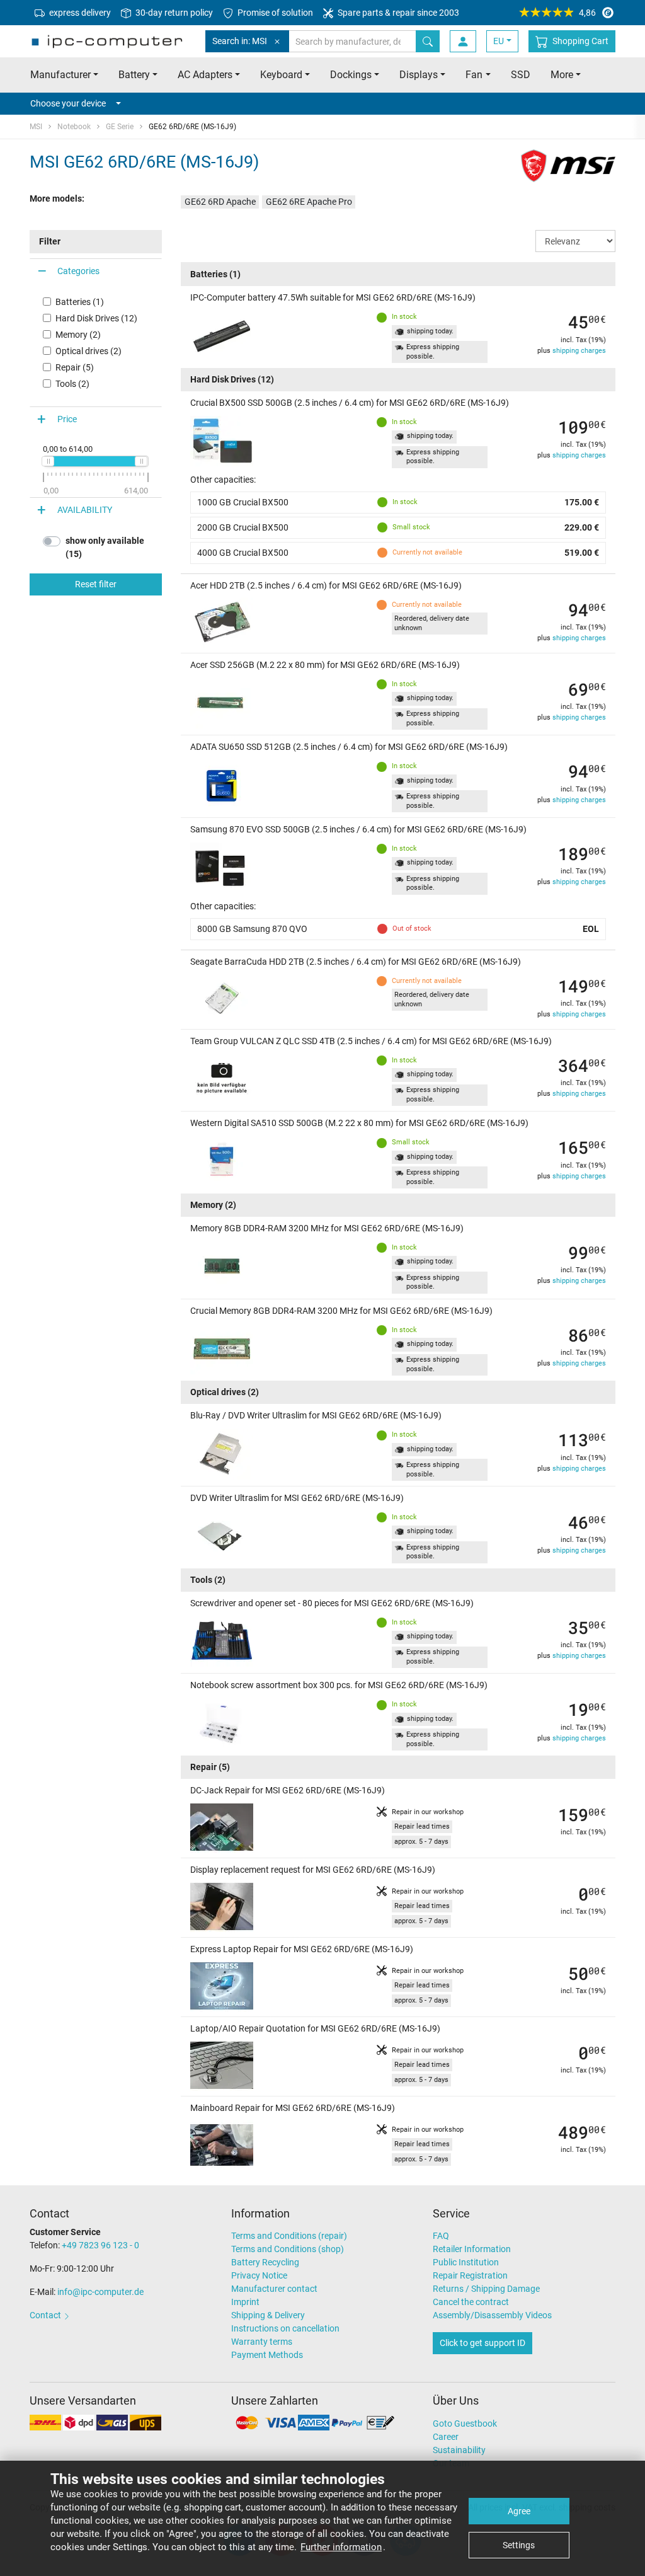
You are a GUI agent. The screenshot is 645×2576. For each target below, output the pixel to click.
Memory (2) (78, 335)
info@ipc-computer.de (100, 2292)
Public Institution (466, 2262)
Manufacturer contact (274, 2289)
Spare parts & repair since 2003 (397, 13)
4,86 (587, 13)
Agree (519, 2511)
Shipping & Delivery (268, 2315)
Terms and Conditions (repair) (289, 2236)
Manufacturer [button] (60, 75)
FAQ (441, 2236)
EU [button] (499, 41)
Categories (78, 271)
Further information (341, 2547)
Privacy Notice (259, 2275)
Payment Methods (267, 2355)
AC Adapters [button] (205, 75)
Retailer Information (472, 2249)
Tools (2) (72, 384)
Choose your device (68, 103)
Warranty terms (262, 2342)
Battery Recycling (265, 2262)
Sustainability (459, 2450)
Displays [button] (419, 75)
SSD (521, 75)
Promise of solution (274, 13)
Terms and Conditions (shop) (288, 2249)
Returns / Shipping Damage (486, 2289)
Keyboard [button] (281, 75)
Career (446, 2437)
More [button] (562, 75)
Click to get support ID (482, 2343)
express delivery (79, 13)
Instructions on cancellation (285, 2328)
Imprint (245, 2302)
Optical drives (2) (88, 351)
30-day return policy (173, 13)
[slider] (48, 461)
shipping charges (579, 351)
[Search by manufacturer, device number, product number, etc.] (428, 41)
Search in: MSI (240, 41)
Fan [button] (474, 75)
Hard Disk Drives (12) (96, 318)
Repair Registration (470, 2275)
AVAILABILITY (85, 510)
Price (67, 419)
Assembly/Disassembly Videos (492, 2315)
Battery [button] (134, 75)
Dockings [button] (351, 75)
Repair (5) (75, 367)
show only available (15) (105, 547)
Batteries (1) (80, 302)
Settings (519, 2545)
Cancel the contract (471, 2302)
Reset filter (96, 584)
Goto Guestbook (465, 2424)
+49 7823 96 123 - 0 (100, 2245)
